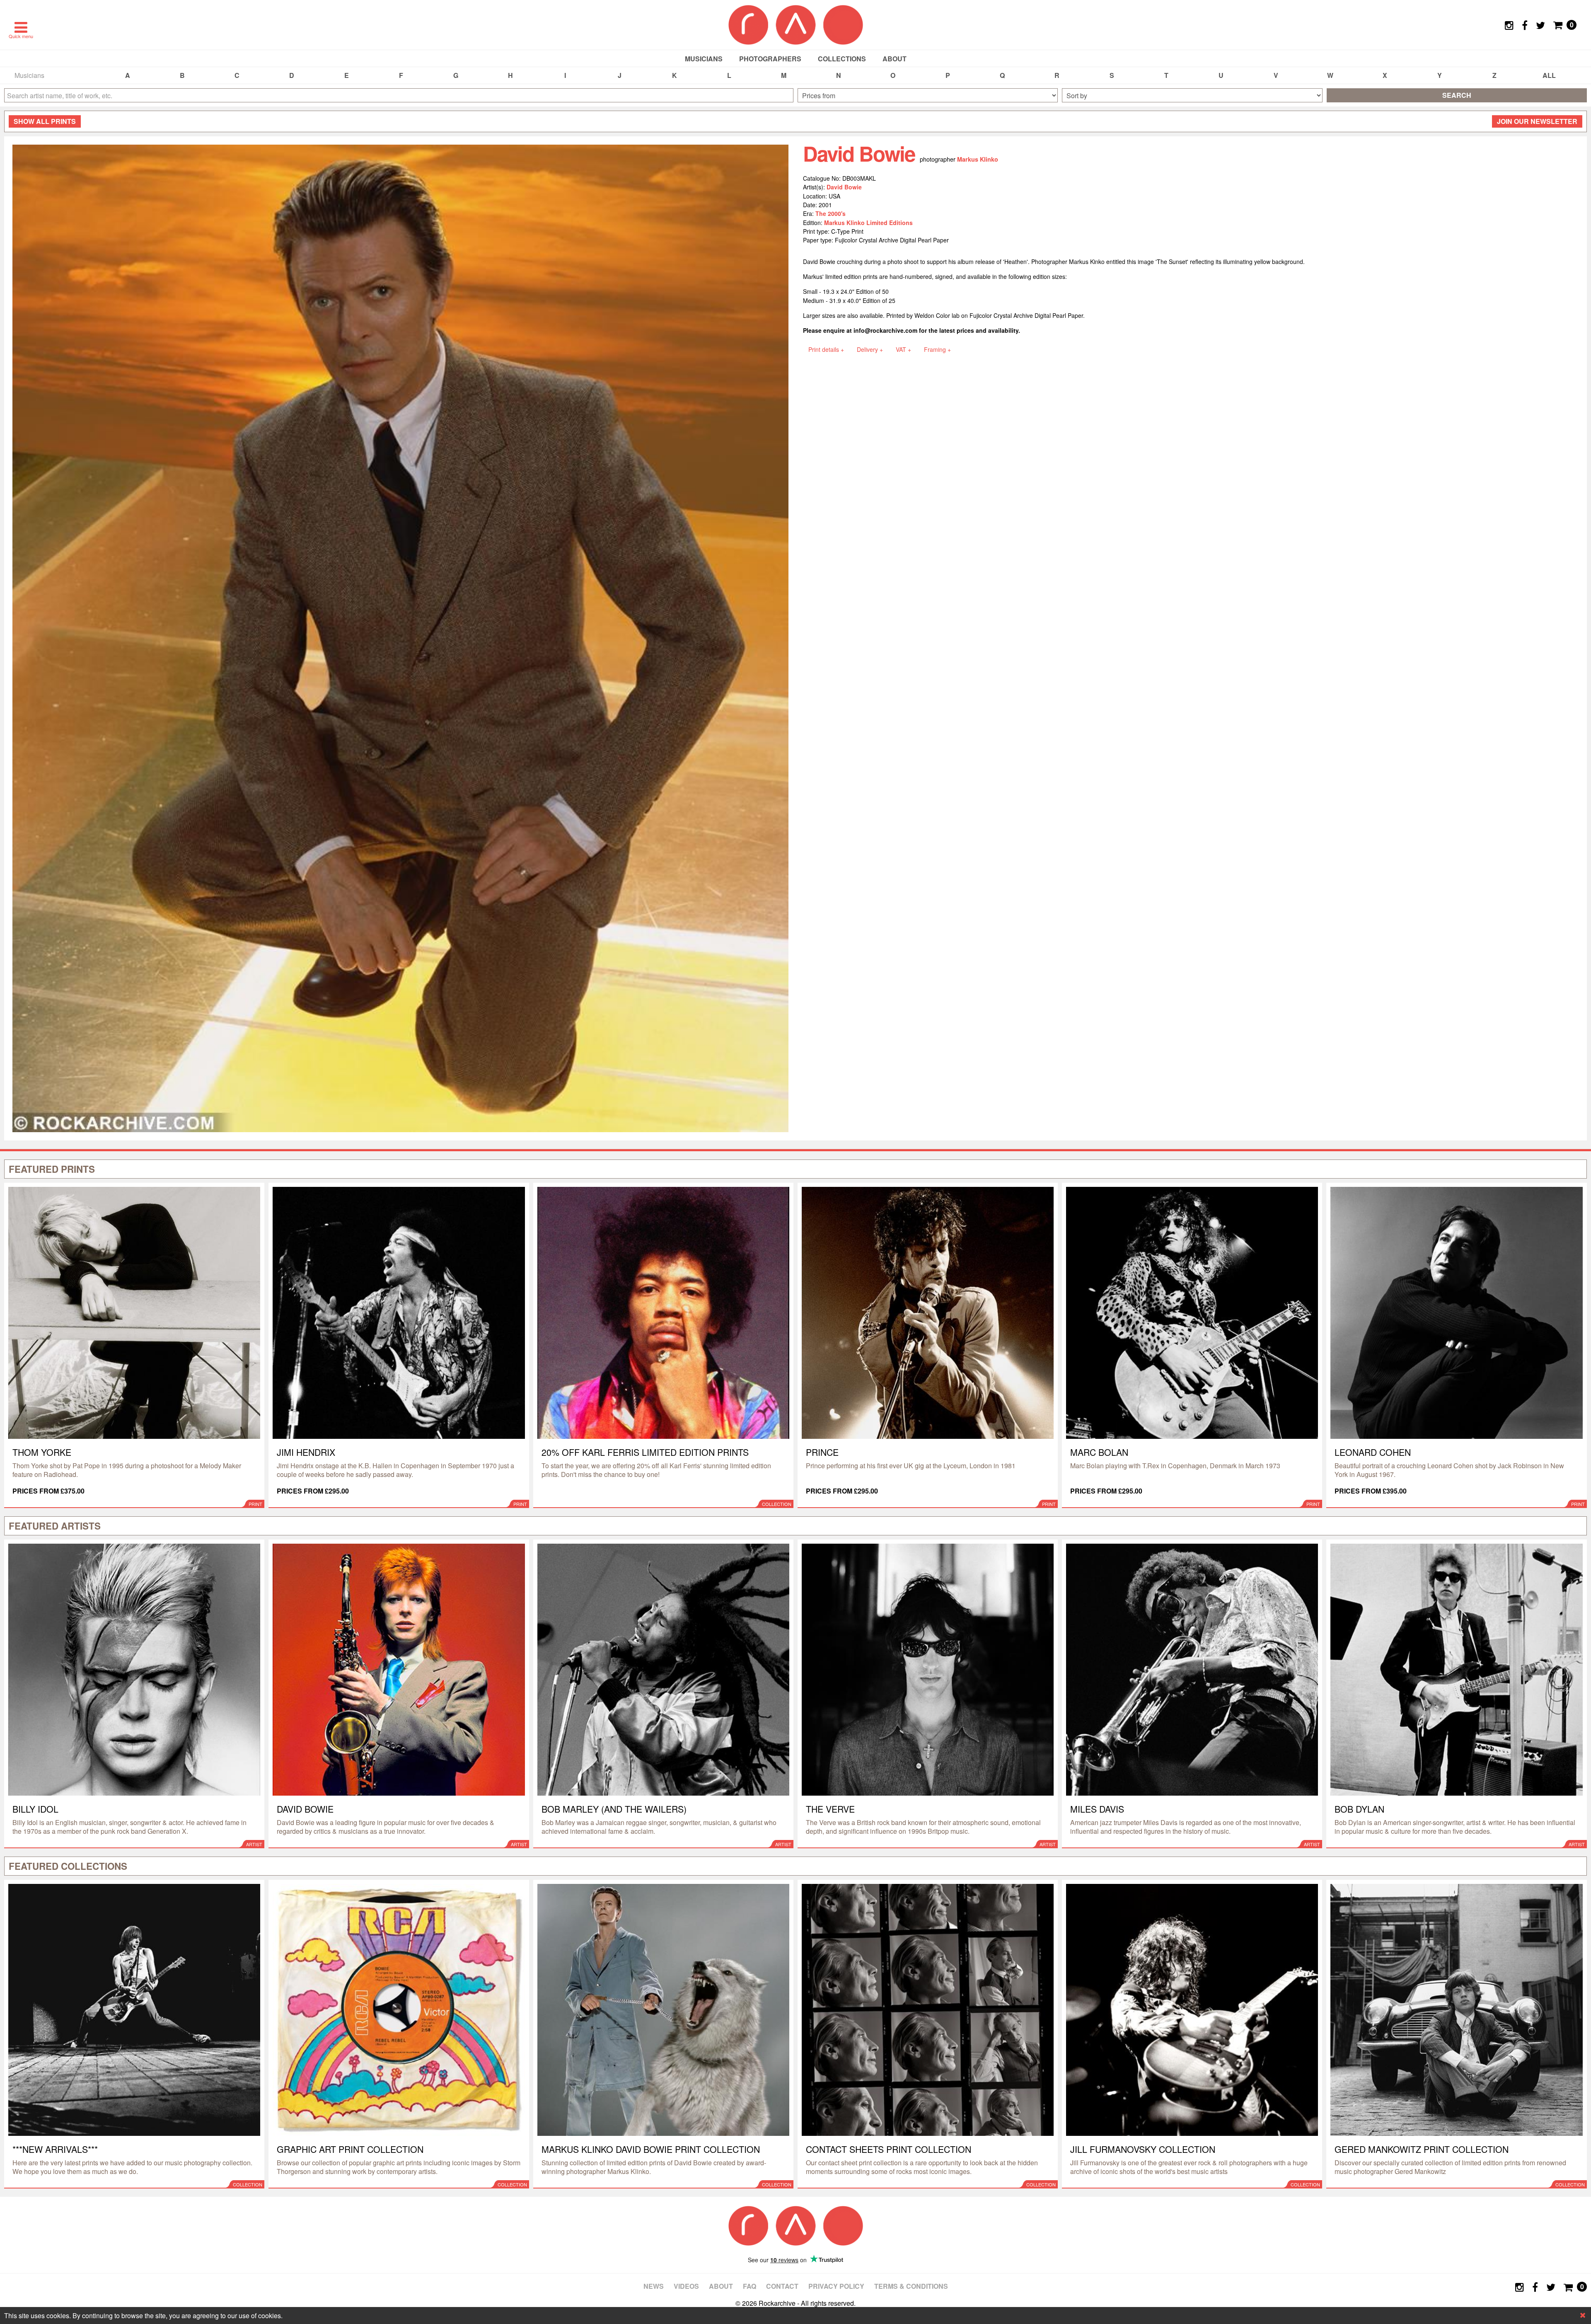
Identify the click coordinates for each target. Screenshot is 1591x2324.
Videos (686, 2286)
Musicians (704, 59)
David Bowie (844, 187)
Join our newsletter (1537, 121)
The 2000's (831, 213)
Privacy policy (836, 2286)
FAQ (750, 2286)
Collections (842, 59)
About (895, 59)
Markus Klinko (978, 159)
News (654, 2286)
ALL (1549, 75)
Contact (782, 2286)
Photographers (770, 59)
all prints (45, 121)
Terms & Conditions (911, 2286)
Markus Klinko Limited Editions (868, 223)
